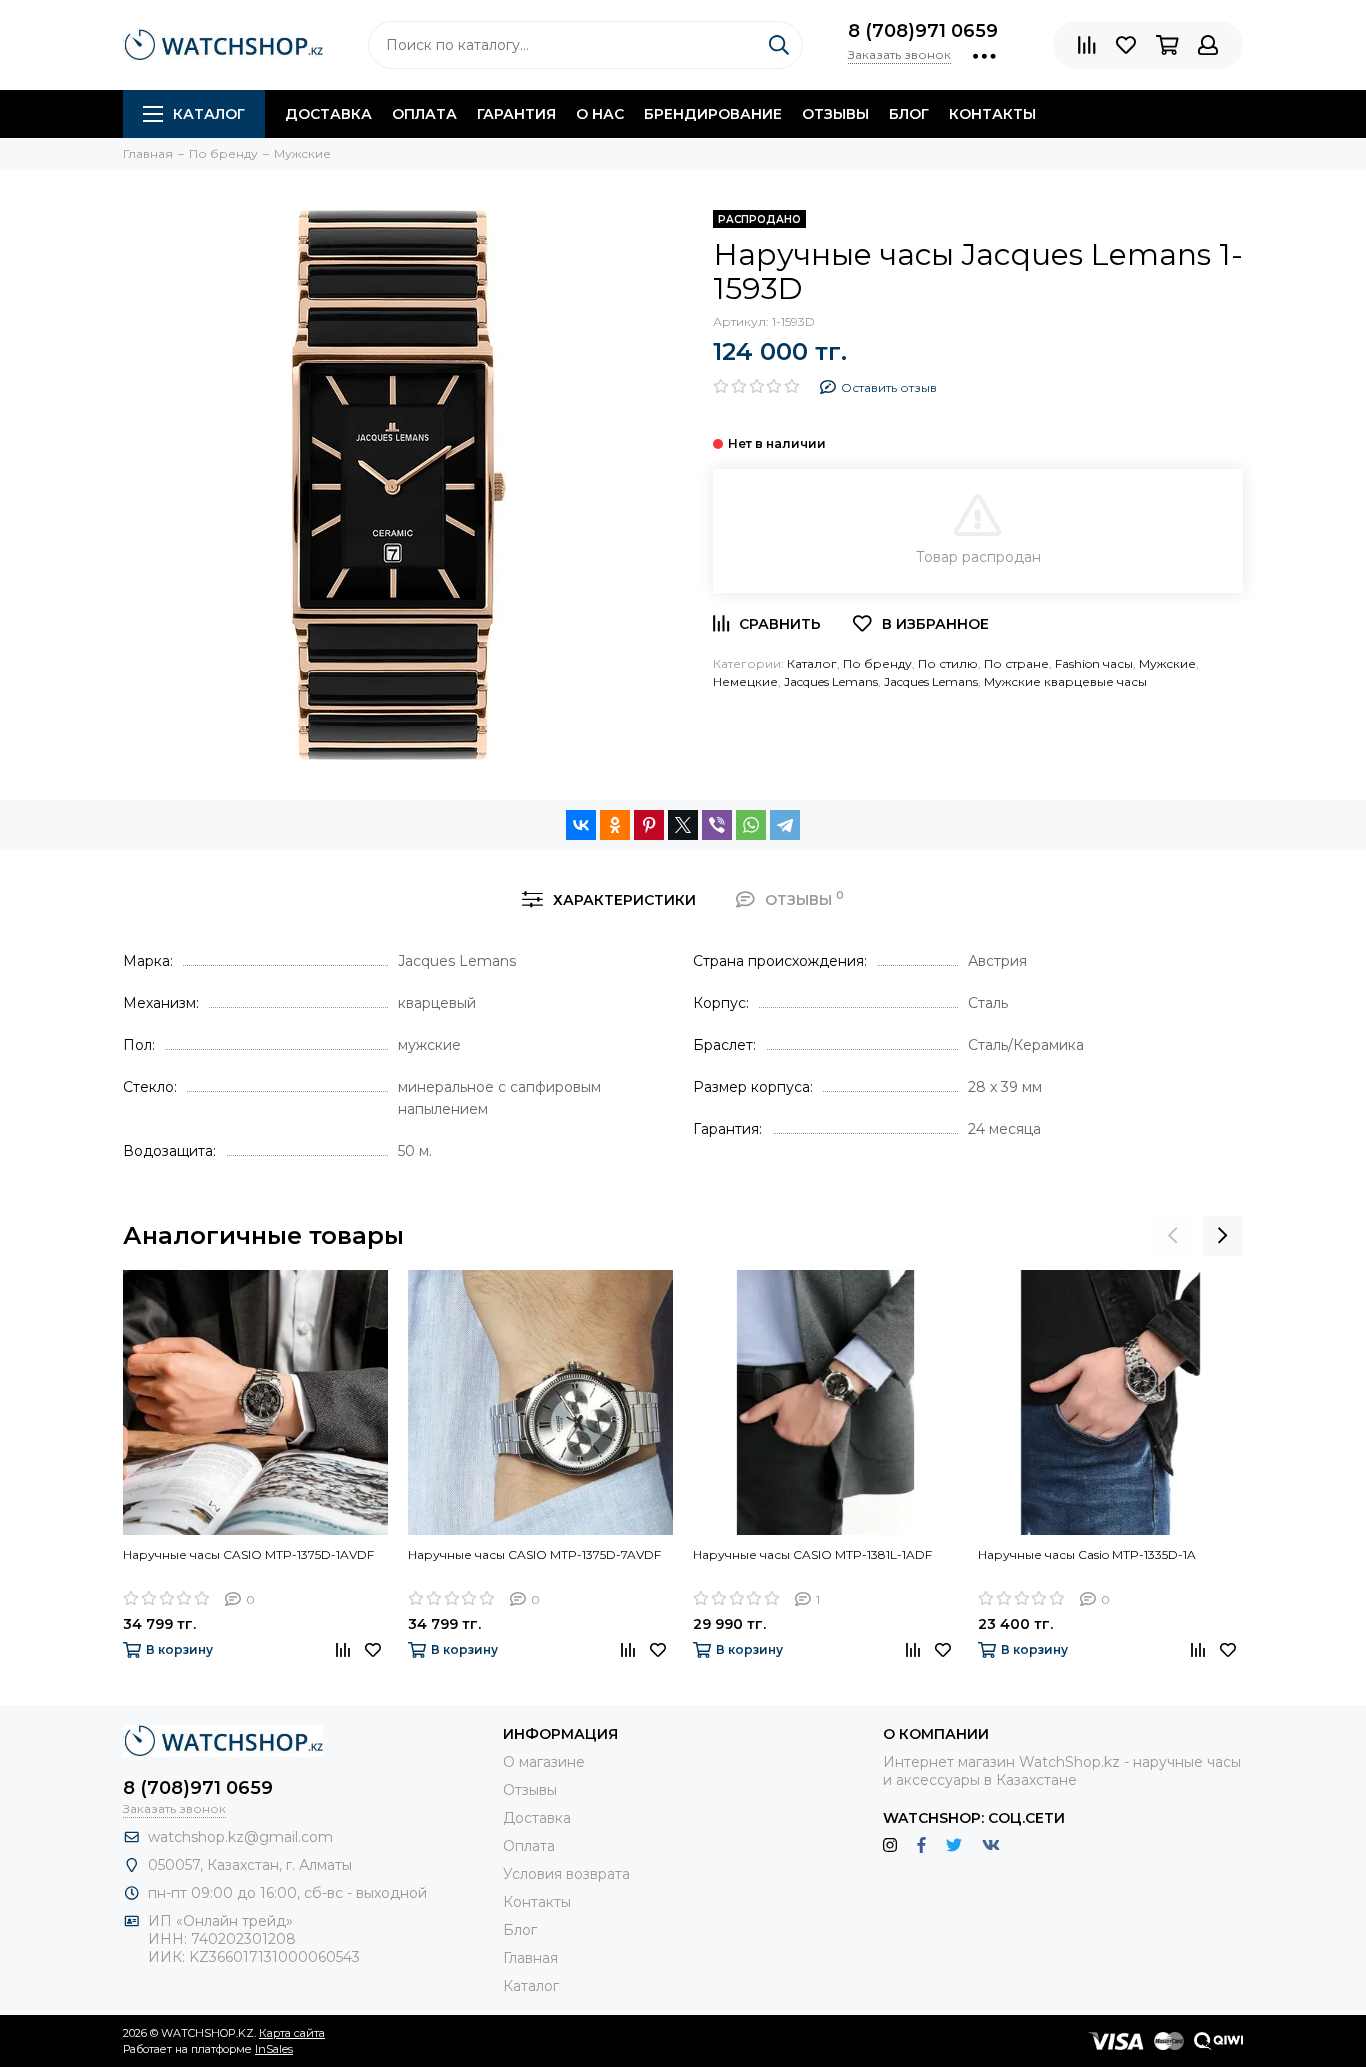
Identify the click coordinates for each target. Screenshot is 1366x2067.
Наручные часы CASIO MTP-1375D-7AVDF (534, 1554)
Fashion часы (1094, 663)
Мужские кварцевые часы (1065, 681)
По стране (1016, 663)
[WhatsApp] (751, 825)
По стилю (948, 663)
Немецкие (745, 681)
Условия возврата (566, 1874)
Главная (530, 1958)
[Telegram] (785, 825)
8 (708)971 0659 (923, 31)
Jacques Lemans (831, 681)
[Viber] (717, 825)
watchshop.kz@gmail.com (240, 1837)
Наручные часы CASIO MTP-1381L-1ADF (812, 1554)
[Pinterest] (649, 825)
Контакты (992, 114)
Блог (909, 114)
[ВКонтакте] (581, 825)
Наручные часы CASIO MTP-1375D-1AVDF (248, 1554)
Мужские (1167, 663)
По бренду (877, 663)
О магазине (544, 1762)
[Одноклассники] (615, 825)
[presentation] (1173, 1236)
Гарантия (516, 114)
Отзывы (835, 114)
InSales (274, 2049)
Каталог (209, 114)
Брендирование (713, 114)
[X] (683, 825)
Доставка (328, 114)
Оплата (424, 114)
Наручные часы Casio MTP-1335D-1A (1087, 1554)
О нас (600, 114)
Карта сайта (292, 2033)
